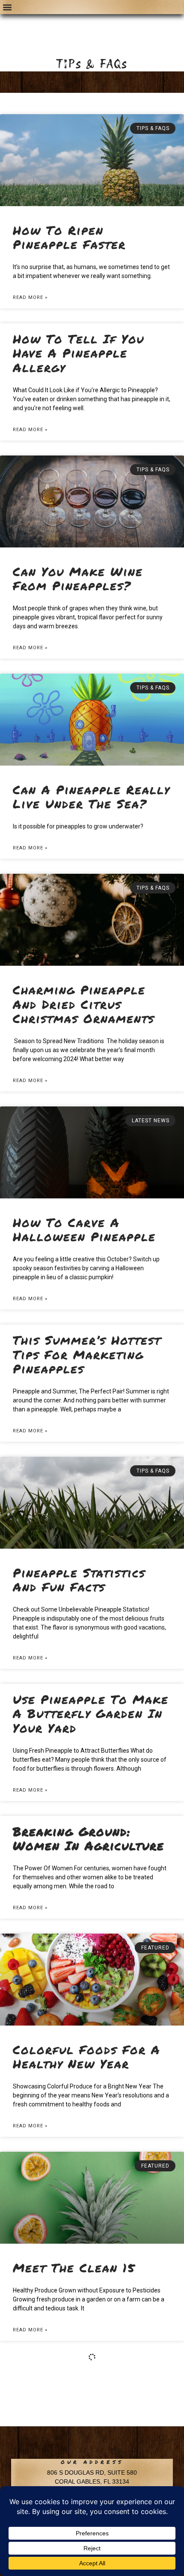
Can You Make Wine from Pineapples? (78, 579)
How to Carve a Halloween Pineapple (84, 1230)
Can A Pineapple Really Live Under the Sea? (91, 797)
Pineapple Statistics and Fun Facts (79, 1580)
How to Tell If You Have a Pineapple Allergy (79, 353)
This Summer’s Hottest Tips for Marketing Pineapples (87, 1354)
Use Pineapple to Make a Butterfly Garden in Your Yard (91, 1714)
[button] (7, 7)
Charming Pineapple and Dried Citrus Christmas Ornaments (84, 1004)
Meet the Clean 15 (74, 2268)
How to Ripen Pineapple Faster (69, 237)
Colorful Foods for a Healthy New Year (87, 2057)
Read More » (30, 297)
